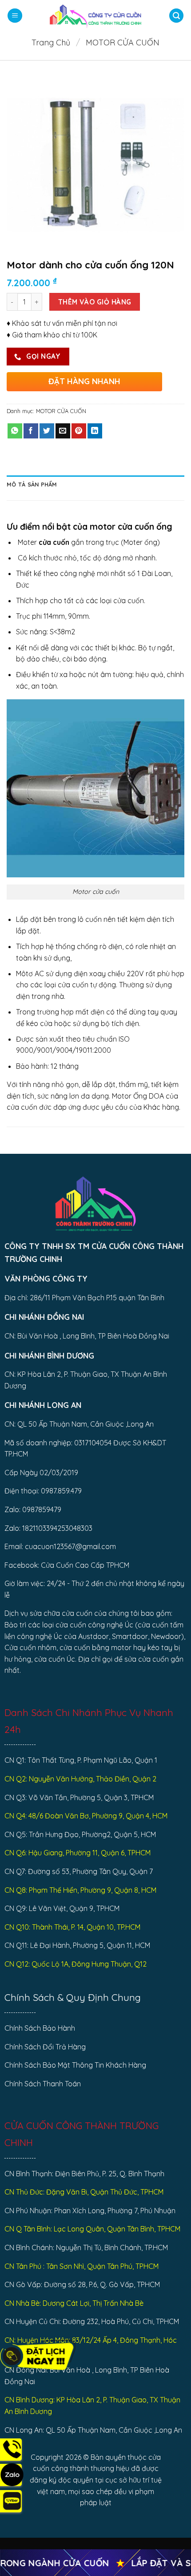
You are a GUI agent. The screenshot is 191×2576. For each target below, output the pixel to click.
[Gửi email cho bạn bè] (63, 431)
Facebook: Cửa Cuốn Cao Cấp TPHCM (67, 1565)
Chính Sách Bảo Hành (40, 2028)
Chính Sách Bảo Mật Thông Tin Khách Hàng (75, 2065)
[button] (15, 16)
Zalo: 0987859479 (33, 1509)
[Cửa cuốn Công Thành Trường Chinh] (95, 16)
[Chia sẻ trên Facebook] (31, 431)
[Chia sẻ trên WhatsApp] (15, 431)
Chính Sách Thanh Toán (43, 2084)
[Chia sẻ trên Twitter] (47, 431)
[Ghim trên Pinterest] (79, 431)
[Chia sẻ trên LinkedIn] (95, 431)
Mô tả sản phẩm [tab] (32, 484)
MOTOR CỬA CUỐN (123, 43)
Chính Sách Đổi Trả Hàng (45, 2047)
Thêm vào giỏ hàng (95, 302)
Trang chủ (51, 43)
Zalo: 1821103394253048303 (48, 1528)
